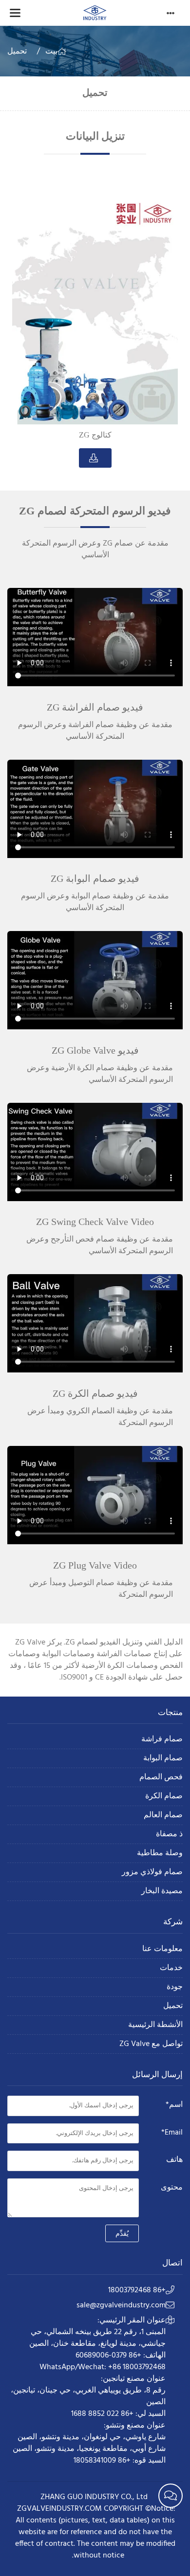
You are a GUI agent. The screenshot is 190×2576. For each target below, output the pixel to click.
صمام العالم (163, 1816)
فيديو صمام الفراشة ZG (95, 707)
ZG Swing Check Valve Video (95, 1222)
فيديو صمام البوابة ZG (95, 878)
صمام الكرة (164, 1797)
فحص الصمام (161, 1778)
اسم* (174, 2105)
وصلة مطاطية (160, 1854)
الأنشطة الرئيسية (155, 2025)
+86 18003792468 (137, 2290)
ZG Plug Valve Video (95, 1565)
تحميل (17, 52)
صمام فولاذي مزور (152, 1873)
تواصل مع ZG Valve (151, 2044)
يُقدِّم (122, 2233)
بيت (51, 52)
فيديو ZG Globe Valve (95, 1050)
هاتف (174, 2160)
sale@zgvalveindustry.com (121, 2305)
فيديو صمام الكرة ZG (95, 1393)
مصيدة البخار (162, 1891)
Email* (172, 2133)
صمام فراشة (162, 1740)
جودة (175, 1987)
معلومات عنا (162, 1949)
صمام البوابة (163, 1759)
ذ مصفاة (169, 1835)
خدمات (171, 1968)
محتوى (172, 2188)
